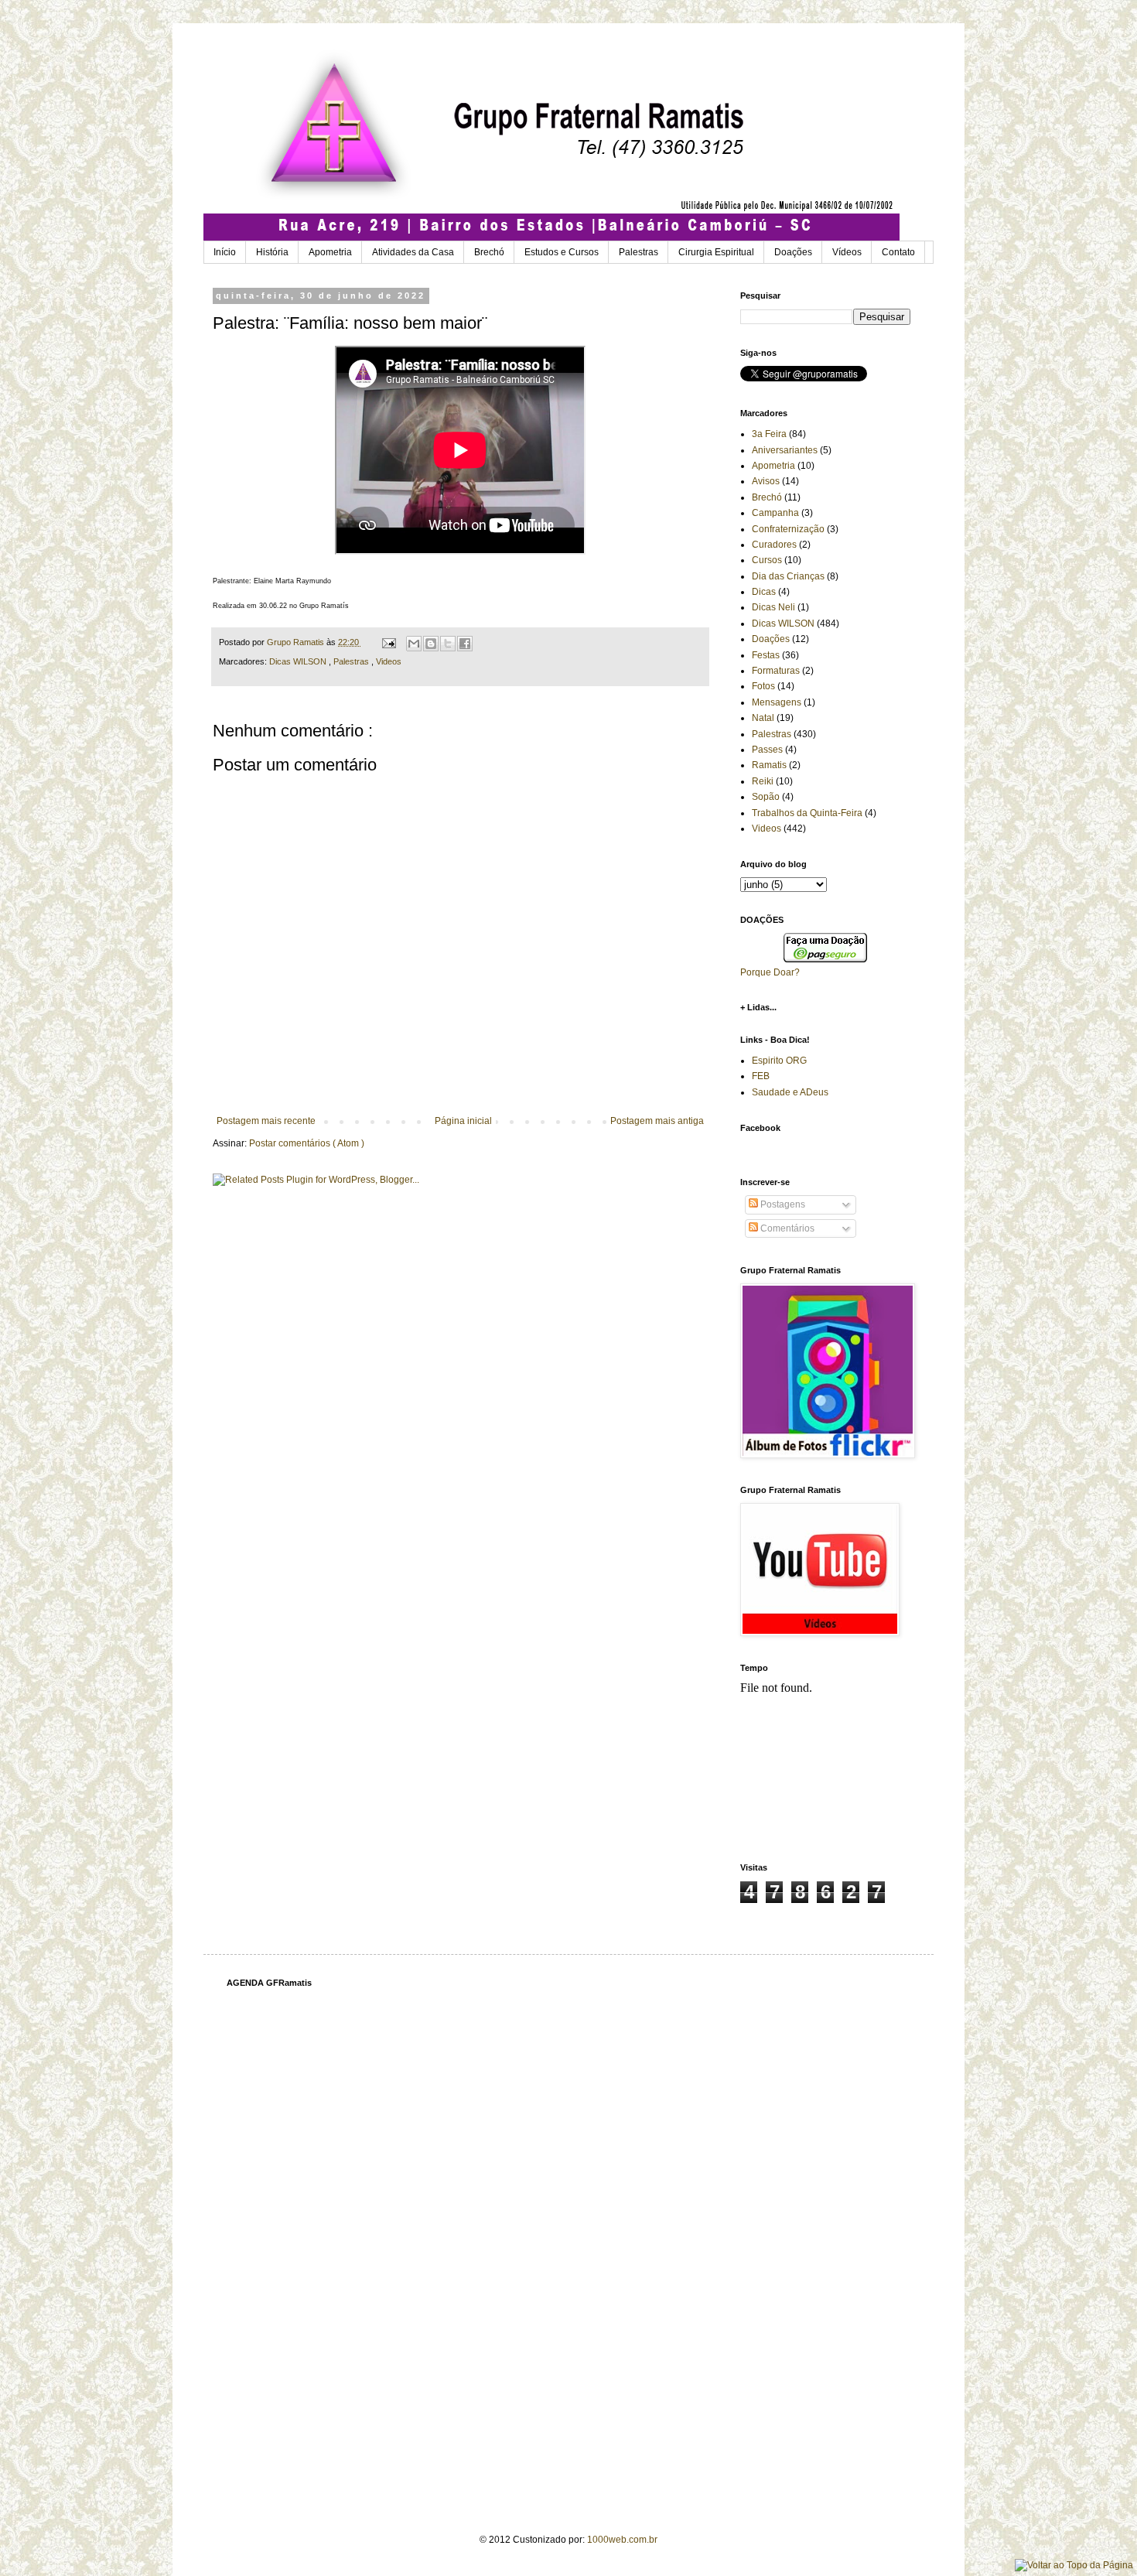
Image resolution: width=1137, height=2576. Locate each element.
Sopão (766, 797)
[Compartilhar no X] (448, 644)
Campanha (775, 513)
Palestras (638, 252)
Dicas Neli (773, 607)
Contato (898, 252)
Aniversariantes (785, 450)
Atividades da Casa (413, 252)
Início (225, 252)
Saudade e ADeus (790, 1092)
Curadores (774, 545)
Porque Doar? (770, 972)
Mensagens (777, 702)
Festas (766, 655)
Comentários (786, 1228)
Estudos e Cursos (562, 252)
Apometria (330, 252)
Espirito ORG (779, 1061)
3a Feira (769, 434)
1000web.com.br (622, 2540)
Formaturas (776, 671)
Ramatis (769, 765)
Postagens (782, 1204)
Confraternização (788, 529)
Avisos (766, 481)
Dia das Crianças (788, 576)
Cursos (767, 560)
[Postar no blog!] (431, 644)
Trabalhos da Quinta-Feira (807, 813)
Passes (767, 750)
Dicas (764, 592)
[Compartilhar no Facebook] (465, 644)
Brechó (489, 252)
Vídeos (847, 252)
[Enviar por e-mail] (414, 644)
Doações (793, 252)
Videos (389, 661)
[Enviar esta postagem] (388, 642)
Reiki (763, 781)
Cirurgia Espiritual (716, 252)
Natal (763, 718)
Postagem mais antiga (657, 1121)
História (272, 252)
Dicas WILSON (299, 661)
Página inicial (463, 1121)
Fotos (763, 686)
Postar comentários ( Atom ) (307, 1143)
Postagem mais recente (266, 1121)
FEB (761, 1076)
